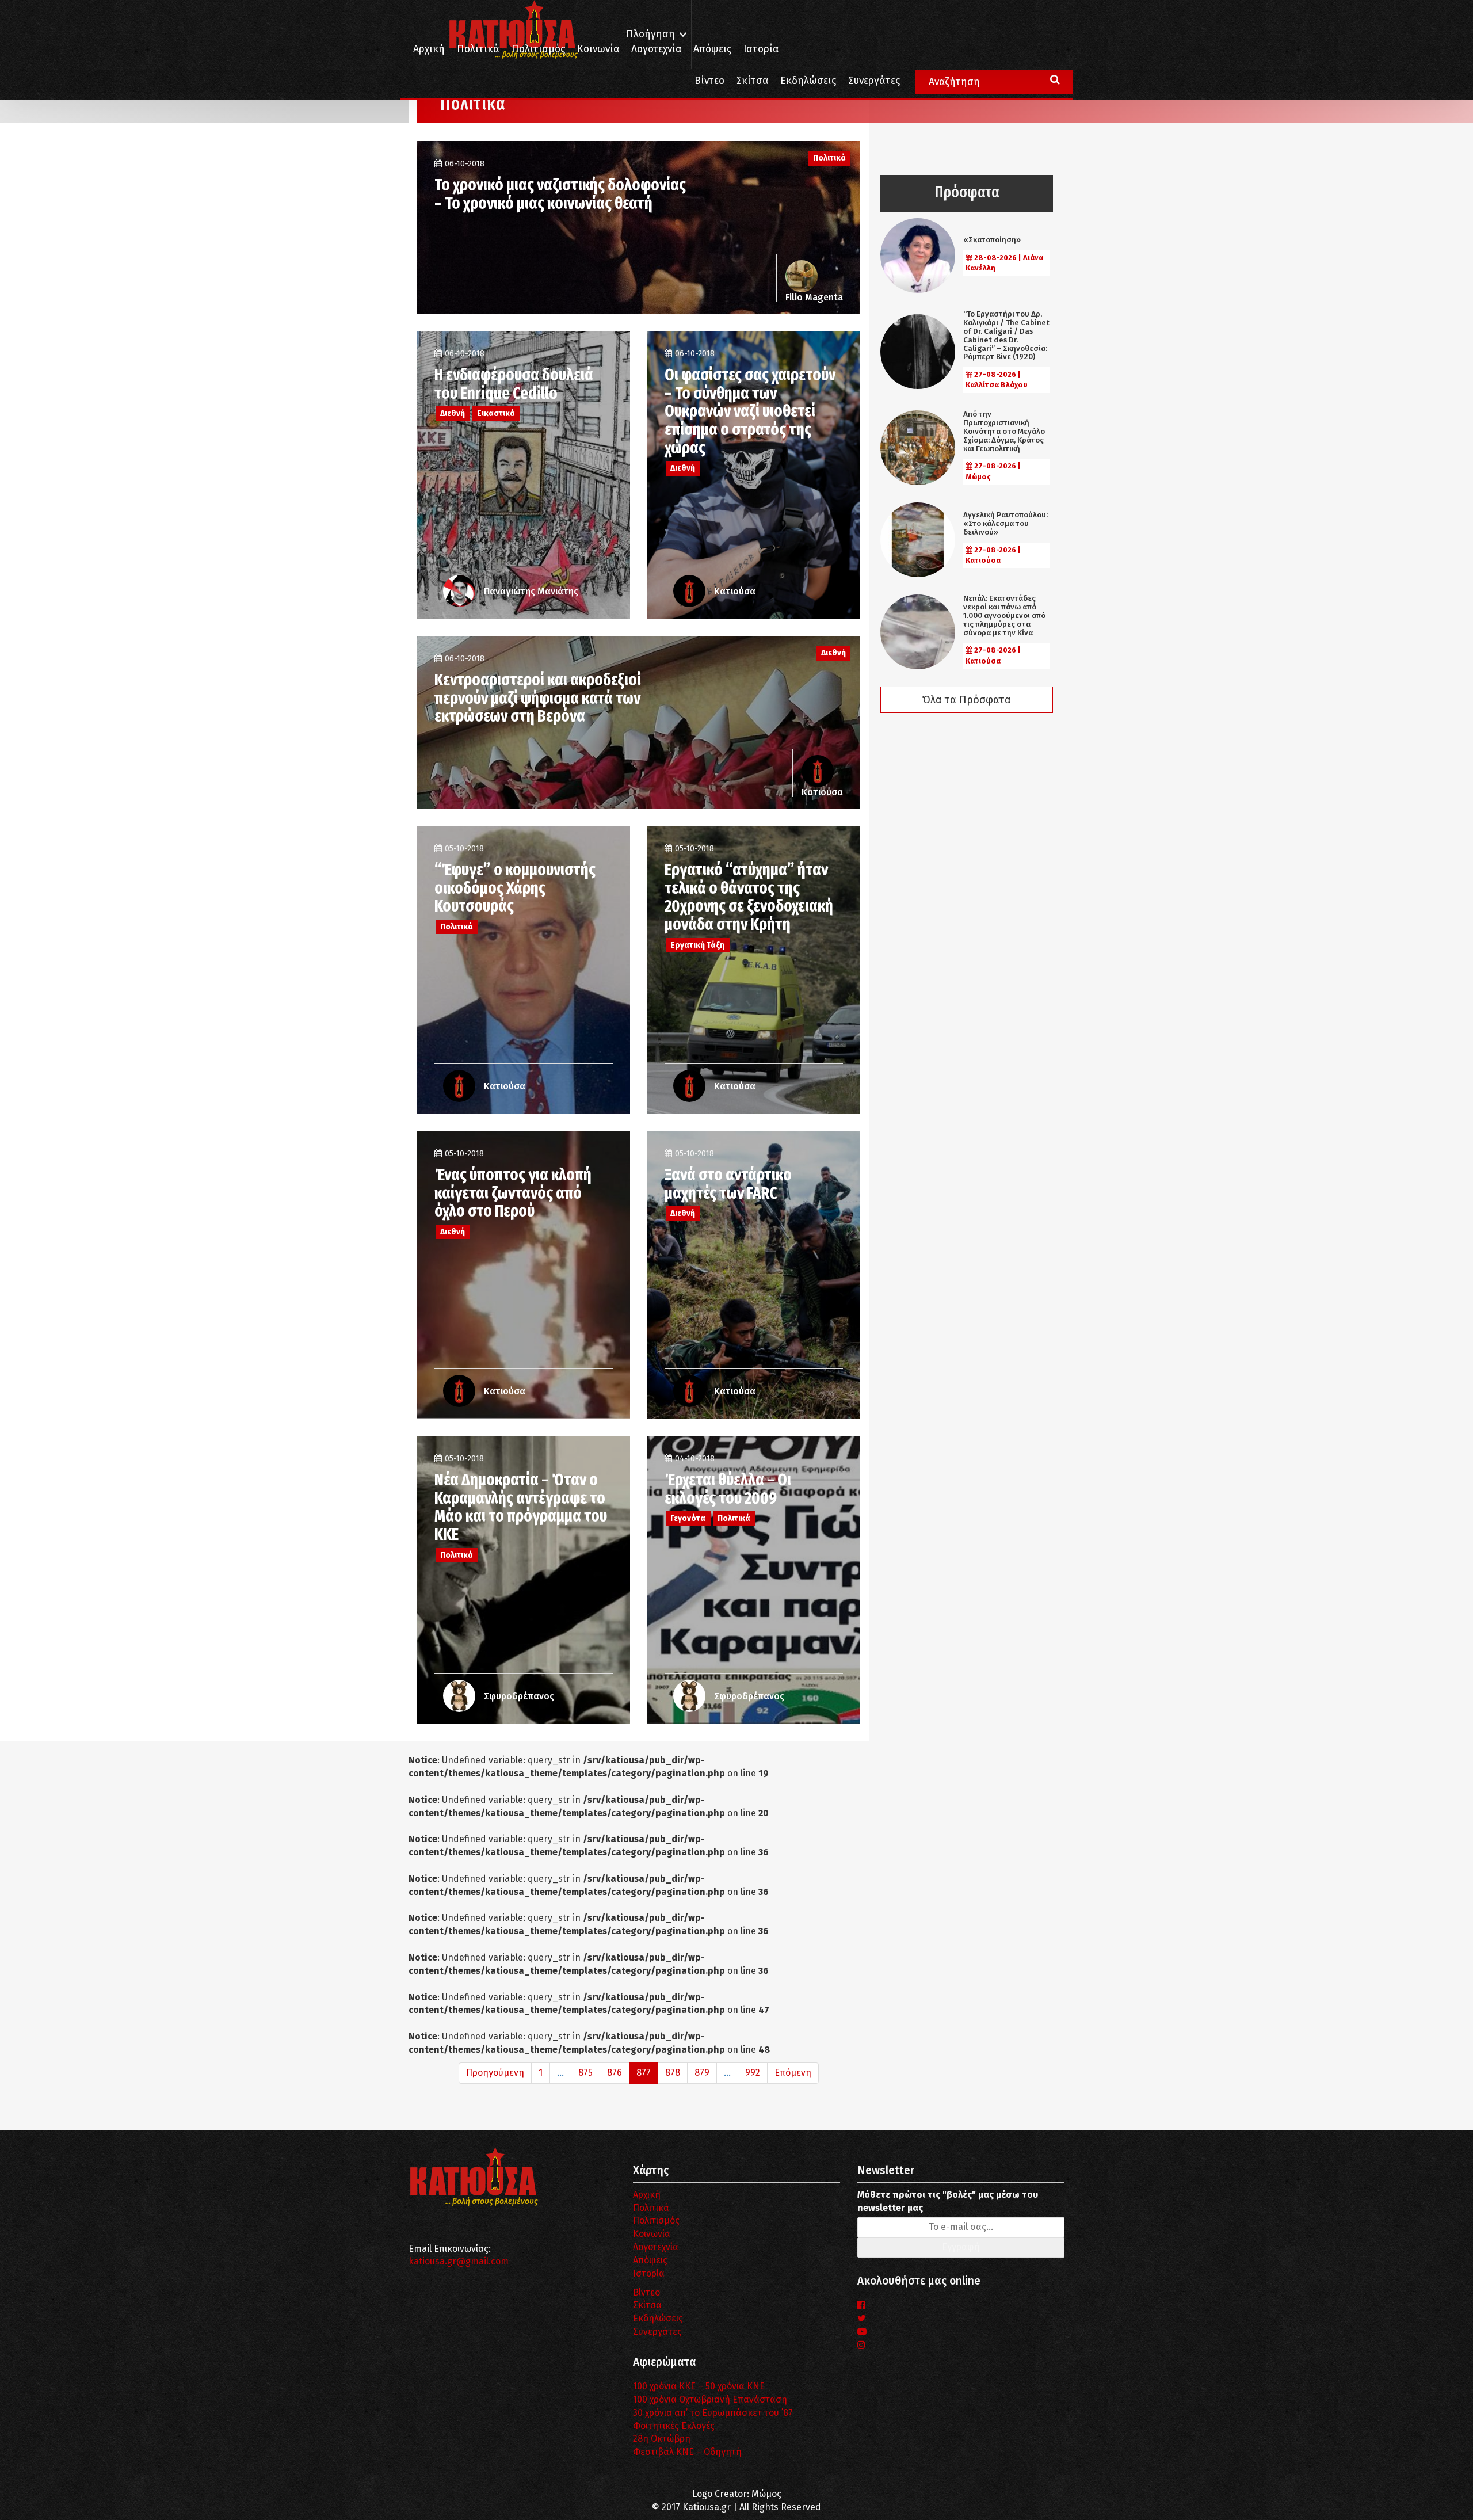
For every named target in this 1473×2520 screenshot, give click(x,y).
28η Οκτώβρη (662, 2439)
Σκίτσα (752, 81)
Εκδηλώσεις (808, 81)
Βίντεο (709, 81)
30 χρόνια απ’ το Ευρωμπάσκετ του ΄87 (713, 2413)
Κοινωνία (598, 49)
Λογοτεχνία (656, 2247)
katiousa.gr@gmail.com (459, 2261)
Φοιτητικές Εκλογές (674, 2426)
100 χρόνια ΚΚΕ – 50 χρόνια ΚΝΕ (699, 2386)
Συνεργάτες (874, 81)
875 (585, 2073)
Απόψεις (712, 49)
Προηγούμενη (495, 2073)
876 (615, 2073)
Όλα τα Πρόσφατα (967, 700)
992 (753, 2073)
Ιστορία (761, 49)
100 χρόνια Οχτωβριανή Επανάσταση (710, 2399)
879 (702, 2073)
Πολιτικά (478, 49)
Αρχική (429, 49)
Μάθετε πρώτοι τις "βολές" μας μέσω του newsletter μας (948, 2201)
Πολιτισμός (538, 49)
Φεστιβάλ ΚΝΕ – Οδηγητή (687, 2452)
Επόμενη (793, 2073)
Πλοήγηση (650, 34)
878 (673, 2073)
